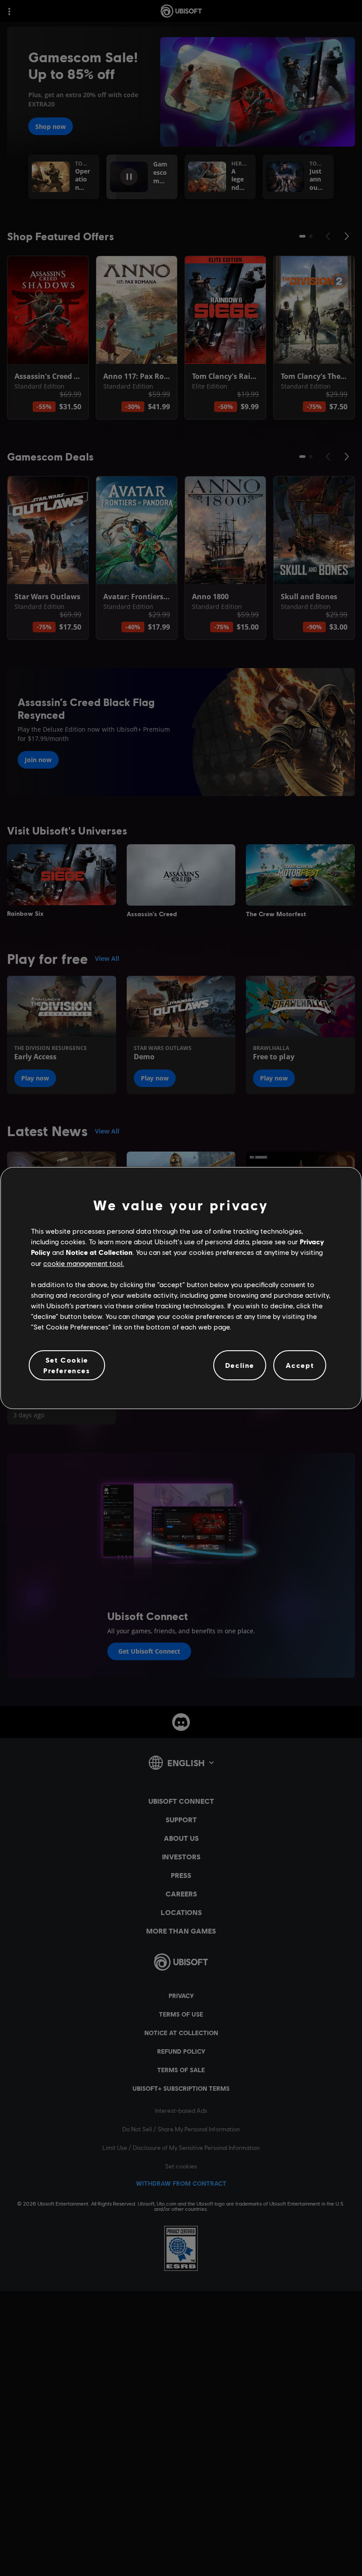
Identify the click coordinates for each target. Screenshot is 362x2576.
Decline (240, 1365)
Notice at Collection (99, 1252)
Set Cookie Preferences (67, 1365)
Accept (300, 1365)
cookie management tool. (84, 1263)
